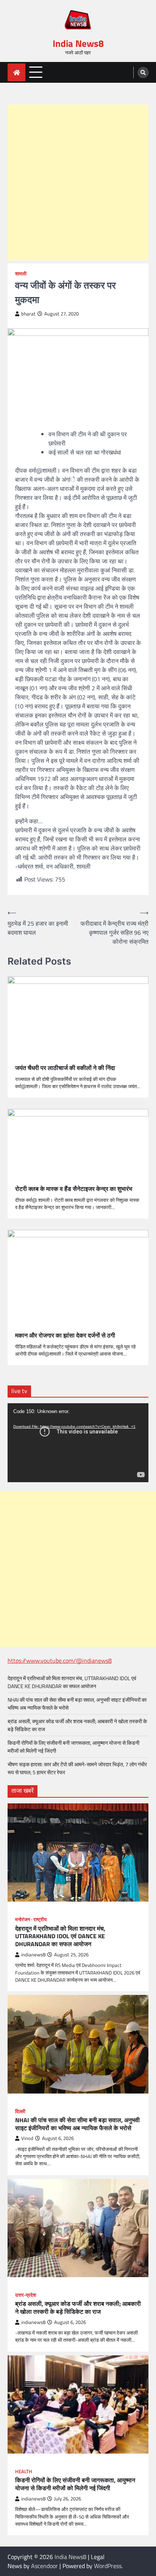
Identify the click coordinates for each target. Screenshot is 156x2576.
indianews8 (33, 1955)
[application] (78, 1443)
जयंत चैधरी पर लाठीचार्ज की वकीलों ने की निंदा (65, 1068)
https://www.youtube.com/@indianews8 (60, 1661)
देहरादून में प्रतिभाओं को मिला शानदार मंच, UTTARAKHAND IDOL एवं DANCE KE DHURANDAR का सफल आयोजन (72, 1682)
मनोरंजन (23, 1920)
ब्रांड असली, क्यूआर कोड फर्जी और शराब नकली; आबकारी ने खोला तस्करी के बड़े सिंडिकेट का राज (78, 2308)
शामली (21, 274)
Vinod (27, 2138)
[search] (143, 73)
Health (24, 2472)
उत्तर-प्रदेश (26, 2295)
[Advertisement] (78, 182)
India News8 (78, 43)
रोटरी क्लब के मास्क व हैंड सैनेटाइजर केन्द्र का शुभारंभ (74, 1189)
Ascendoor (44, 2566)
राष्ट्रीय (40, 1920)
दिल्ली (20, 2111)
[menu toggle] (36, 72)
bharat (28, 314)
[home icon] (16, 72)
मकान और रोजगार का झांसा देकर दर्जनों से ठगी (65, 1335)
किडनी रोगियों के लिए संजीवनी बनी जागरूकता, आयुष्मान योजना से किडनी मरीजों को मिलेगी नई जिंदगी (75, 2484)
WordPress (108, 2566)
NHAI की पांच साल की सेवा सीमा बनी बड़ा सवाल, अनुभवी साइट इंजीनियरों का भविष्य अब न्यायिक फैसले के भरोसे (77, 2124)
